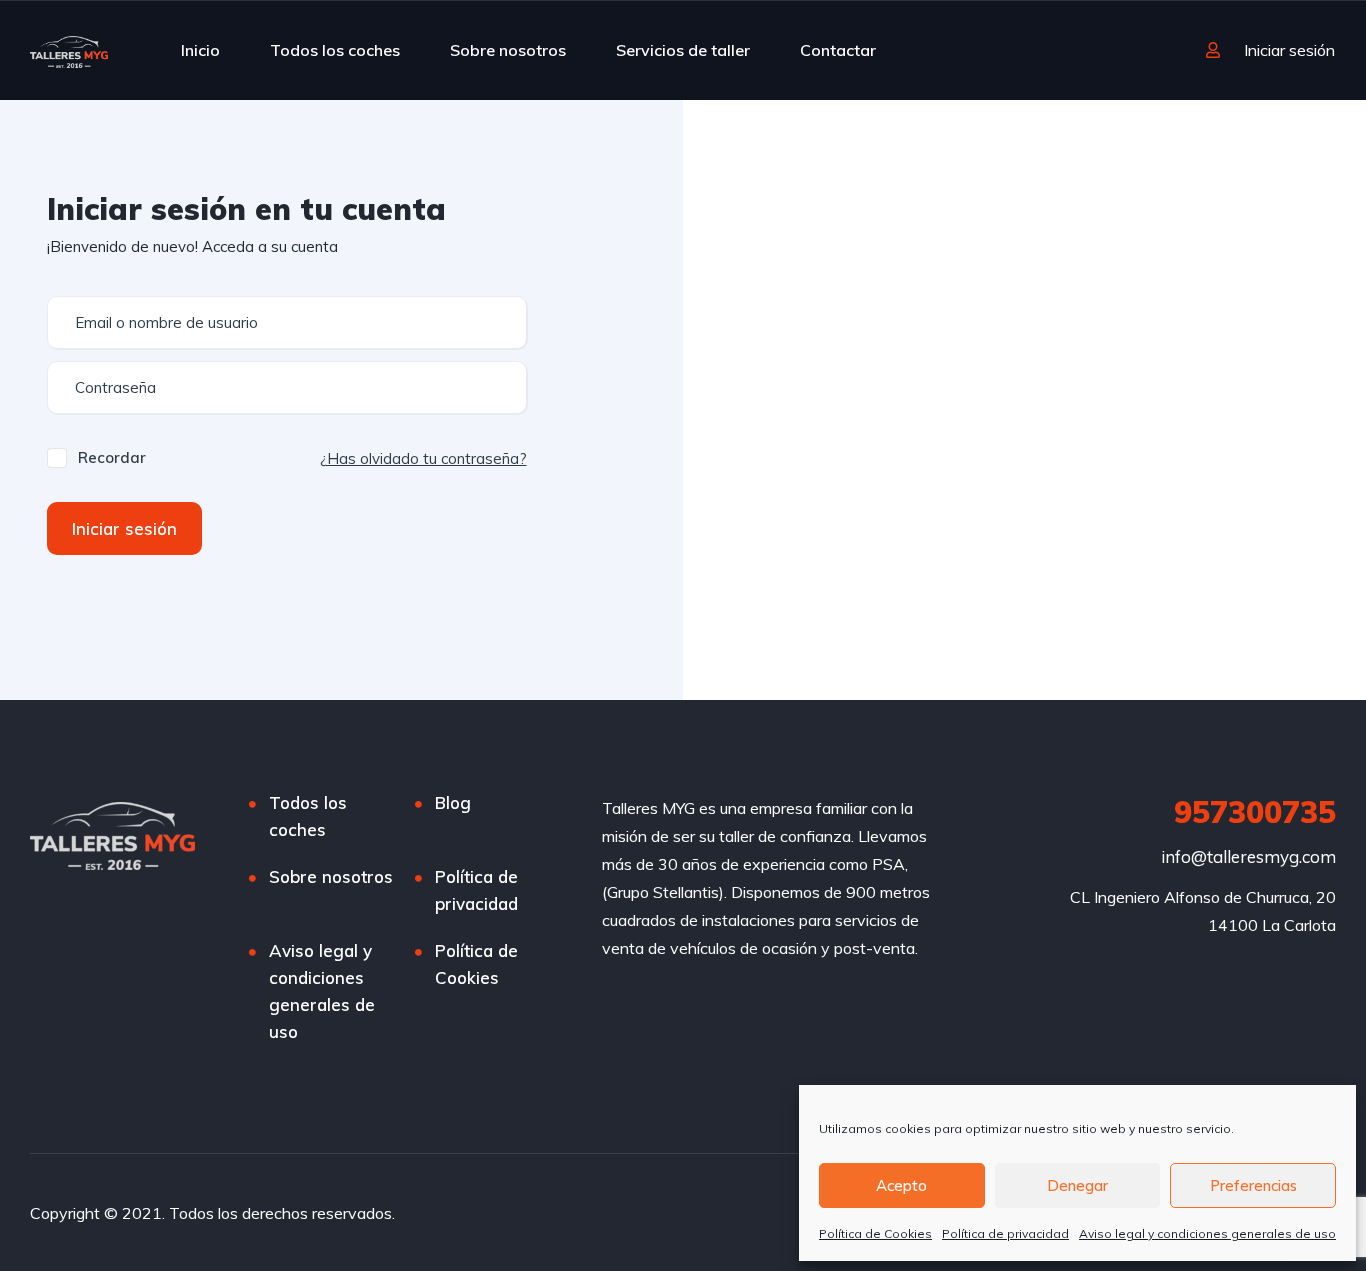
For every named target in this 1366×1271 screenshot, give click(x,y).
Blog (453, 802)
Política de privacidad (1005, 1233)
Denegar (1077, 1185)
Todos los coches (335, 50)
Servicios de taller (683, 50)
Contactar (838, 50)
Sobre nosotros (508, 50)
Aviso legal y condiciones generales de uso (1207, 1233)
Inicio (200, 50)
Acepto (901, 1185)
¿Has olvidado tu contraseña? (423, 458)
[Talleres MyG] (69, 50)
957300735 (1255, 812)
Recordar (112, 457)
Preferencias (1253, 1185)
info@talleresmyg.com (1248, 856)
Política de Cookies (875, 1233)
